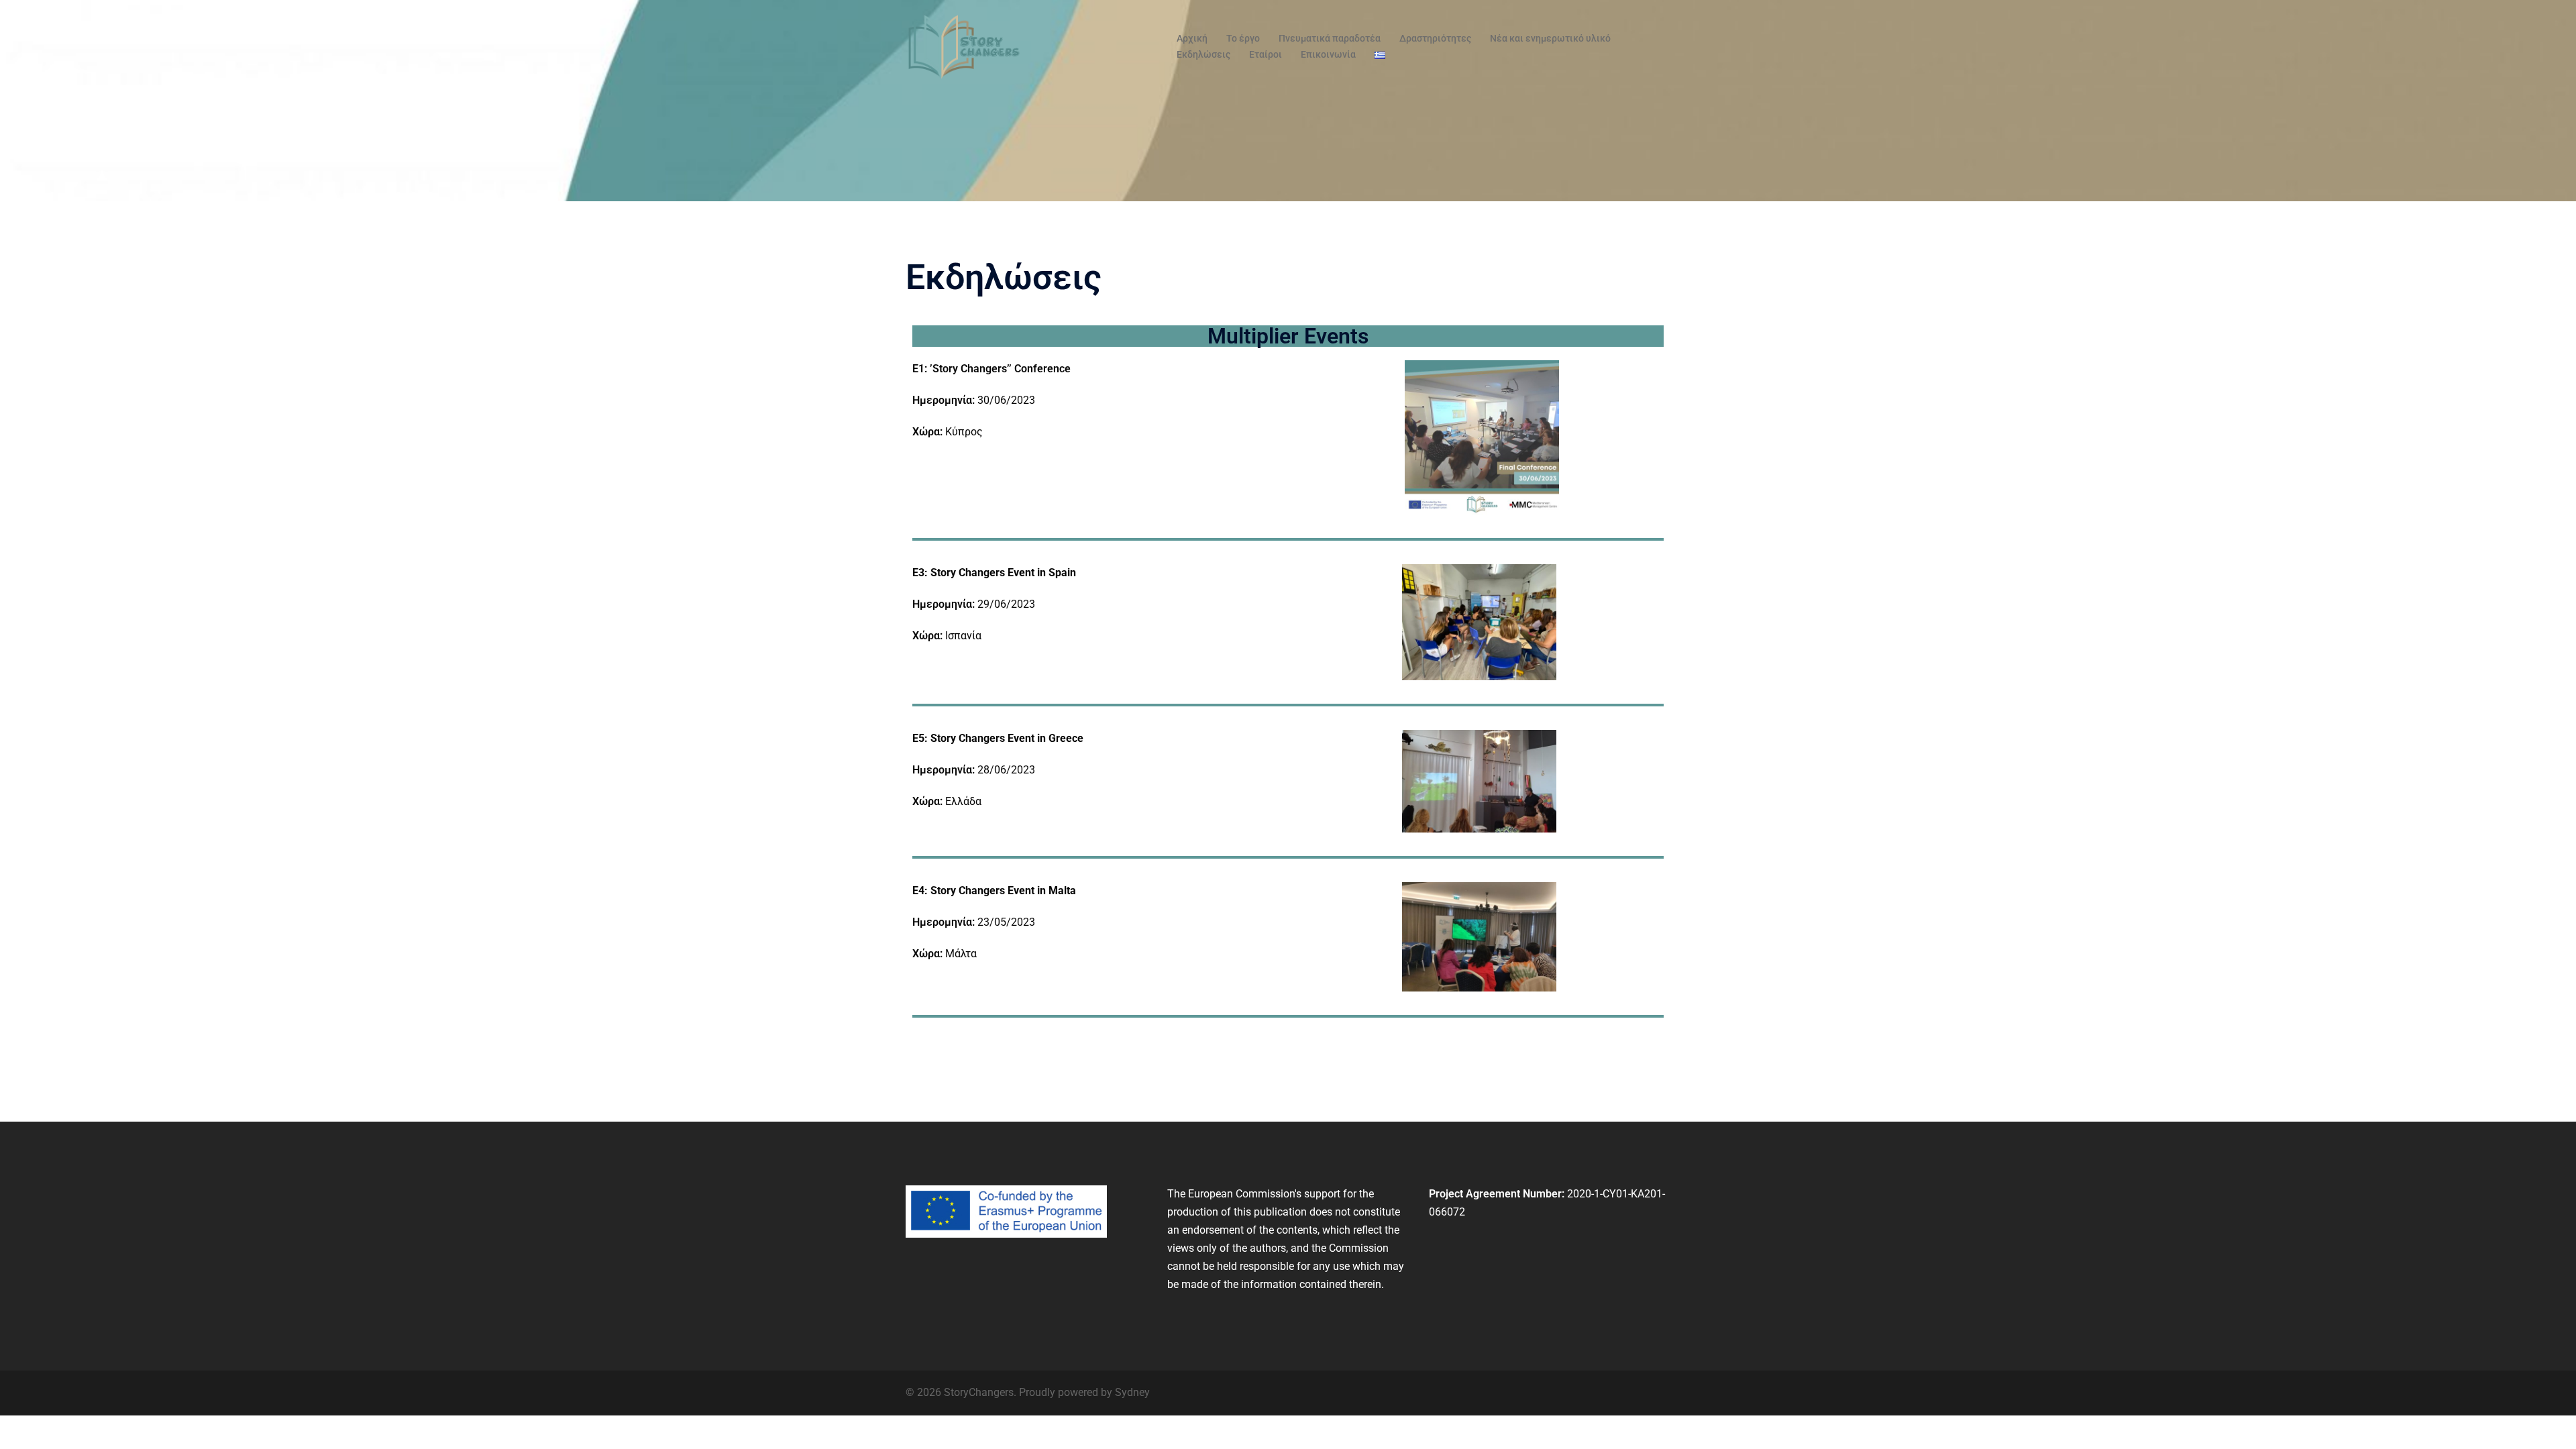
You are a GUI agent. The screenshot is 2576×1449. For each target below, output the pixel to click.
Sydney (1132, 1392)
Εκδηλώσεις (1203, 54)
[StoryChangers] (964, 46)
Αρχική (1192, 38)
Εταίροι (1266, 54)
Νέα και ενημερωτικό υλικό (1550, 38)
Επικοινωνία (1328, 54)
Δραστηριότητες (1435, 38)
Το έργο (1243, 38)
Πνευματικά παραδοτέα (1330, 38)
